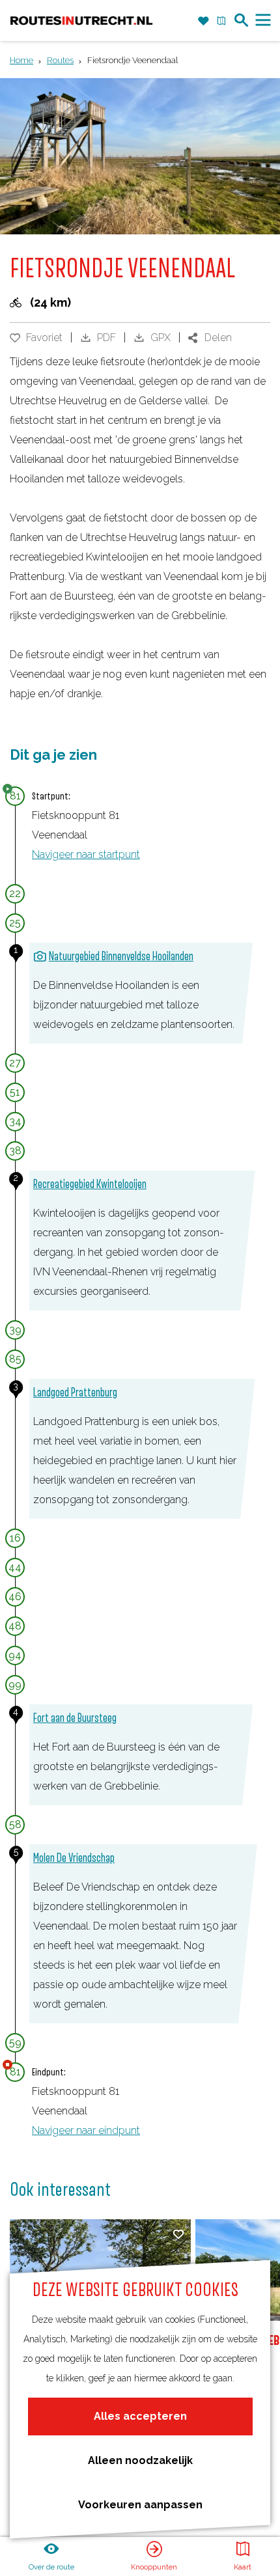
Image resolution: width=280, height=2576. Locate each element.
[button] (24, 49)
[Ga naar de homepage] (81, 21)
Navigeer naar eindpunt (86, 2130)
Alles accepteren (140, 2416)
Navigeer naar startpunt (86, 854)
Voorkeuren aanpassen (140, 2505)
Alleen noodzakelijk (140, 2460)
